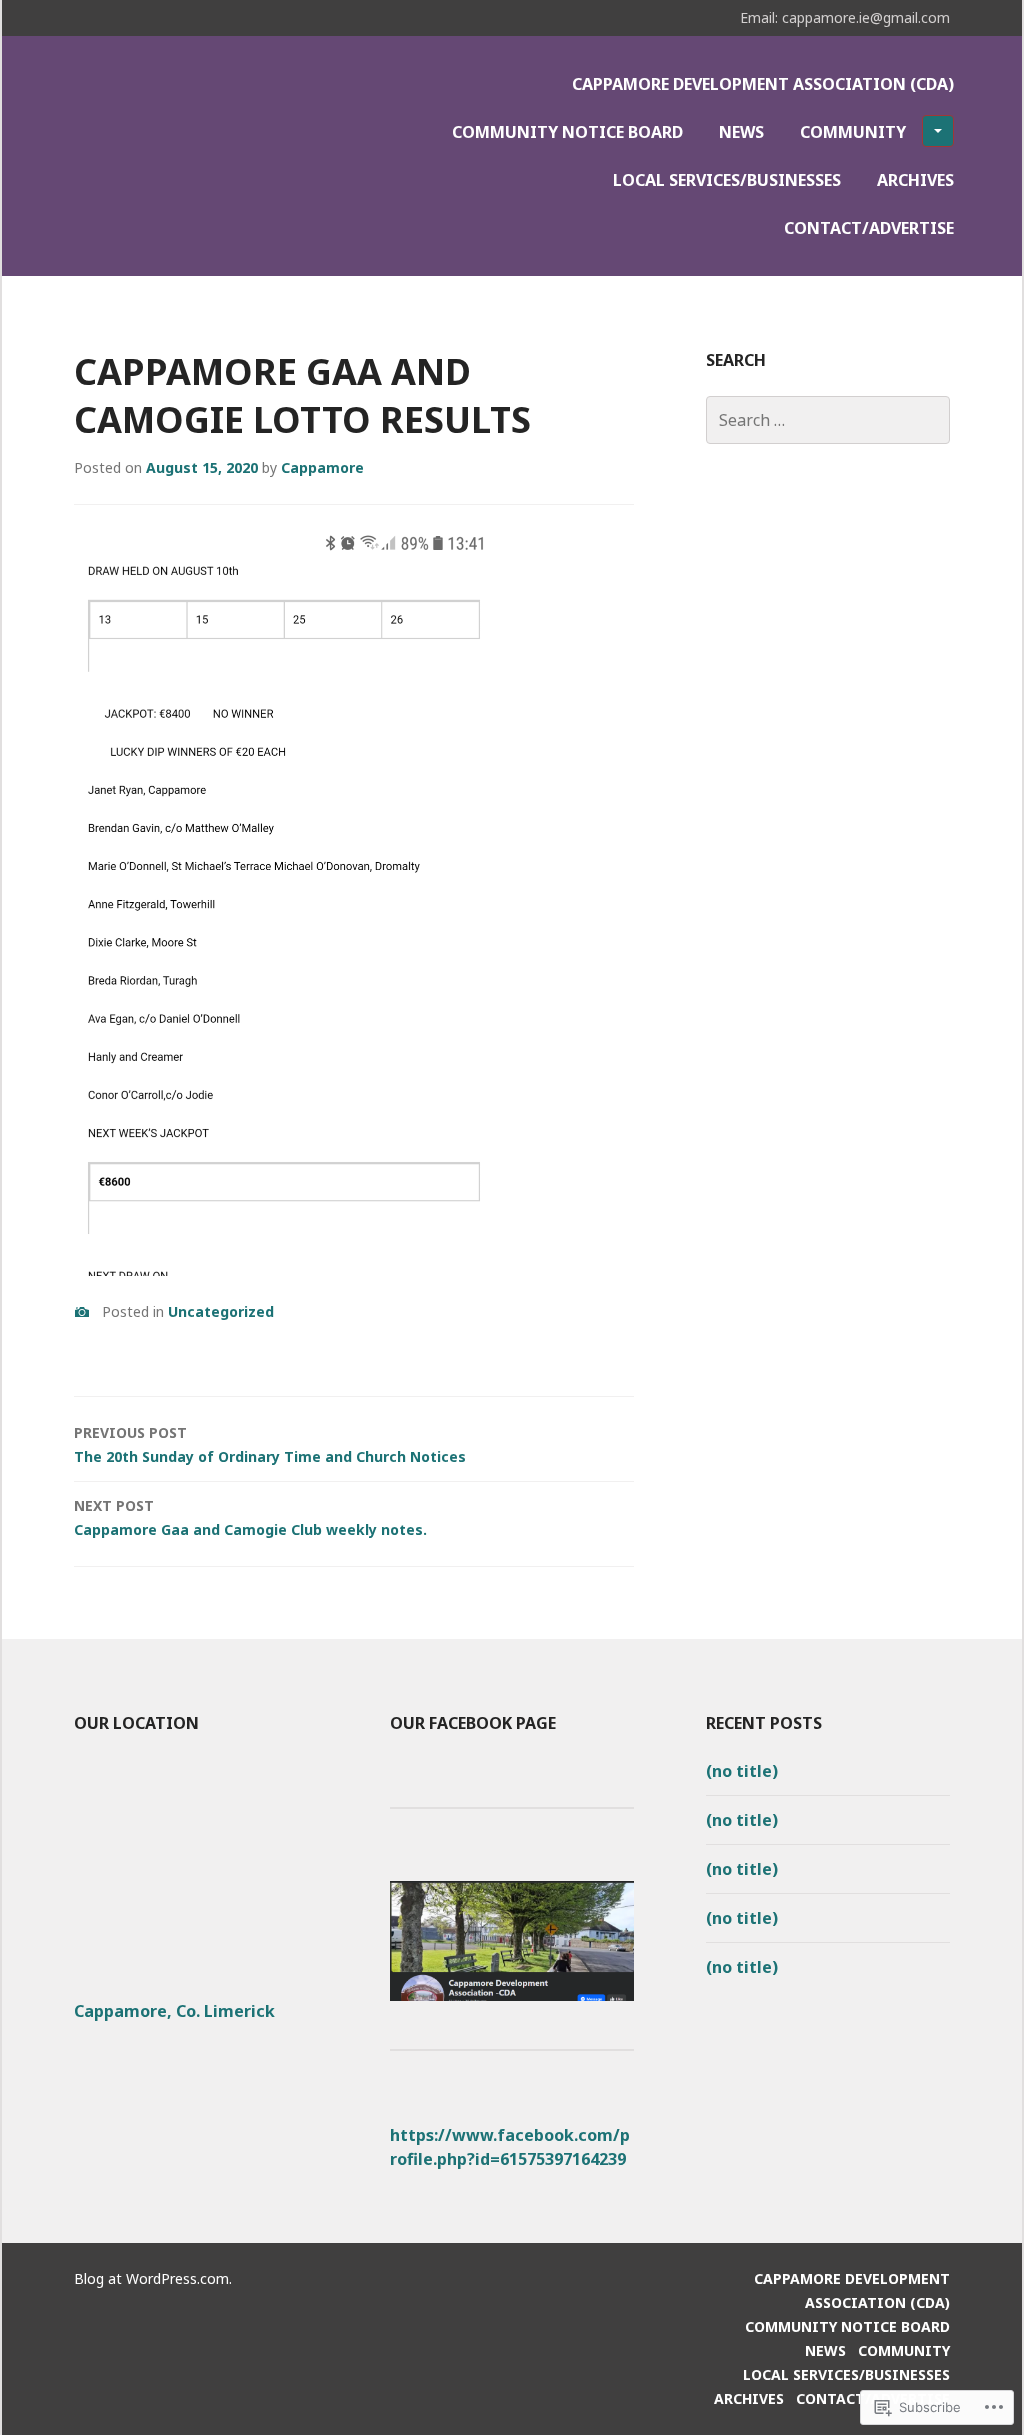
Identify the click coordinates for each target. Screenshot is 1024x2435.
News (741, 132)
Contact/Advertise (869, 228)
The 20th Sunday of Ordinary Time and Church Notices (270, 1444)
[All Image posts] (82, 1312)
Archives (915, 180)
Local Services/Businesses (727, 180)
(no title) (742, 1771)
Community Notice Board (567, 132)
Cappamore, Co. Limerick (174, 2011)
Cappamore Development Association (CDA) (763, 84)
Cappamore (322, 467)
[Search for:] (828, 420)
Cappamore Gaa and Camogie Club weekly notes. (250, 1517)
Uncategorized (221, 1311)
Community (853, 132)
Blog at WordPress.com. (153, 2278)
